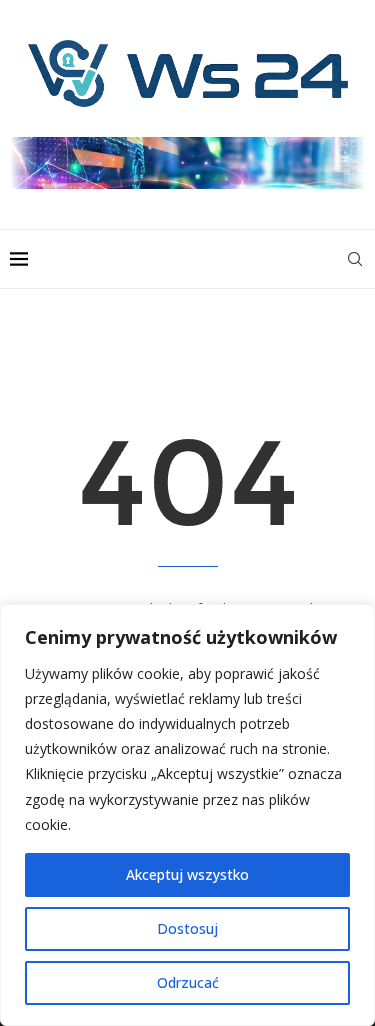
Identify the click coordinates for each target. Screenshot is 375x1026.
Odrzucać (188, 982)
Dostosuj (187, 928)
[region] (187, 815)
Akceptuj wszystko (187, 874)
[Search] (355, 259)
